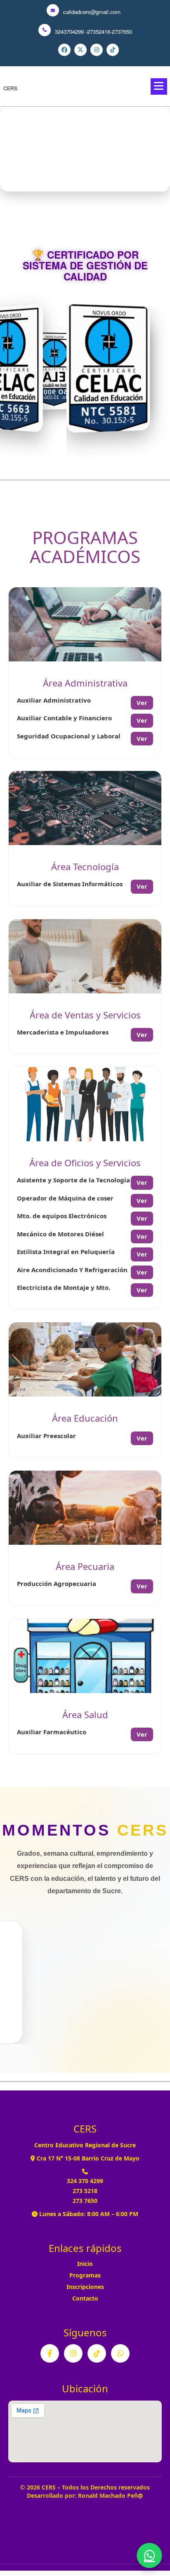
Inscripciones (85, 2287)
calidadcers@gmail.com (92, 12)
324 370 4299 (85, 2181)
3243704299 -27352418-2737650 (93, 32)
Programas (85, 2275)
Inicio (85, 2264)
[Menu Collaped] (159, 86)
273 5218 (85, 2191)
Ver (142, 703)
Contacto (85, 2298)
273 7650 (85, 2201)
